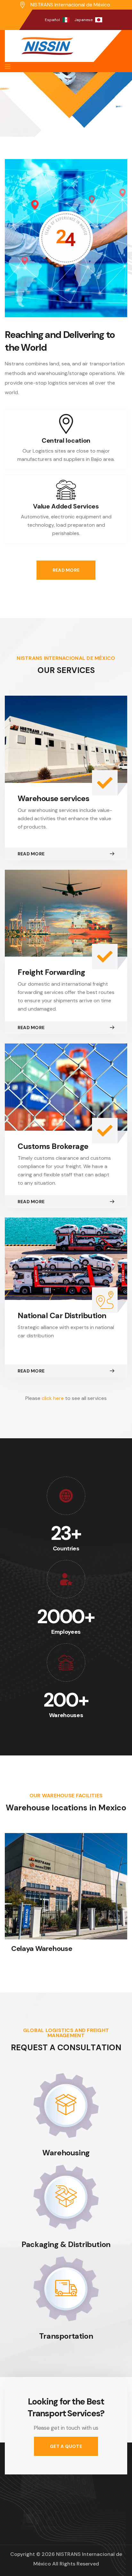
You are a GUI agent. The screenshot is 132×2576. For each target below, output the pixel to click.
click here (53, 1398)
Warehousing (66, 2153)
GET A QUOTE (66, 2446)
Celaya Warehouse (42, 1949)
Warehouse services (53, 798)
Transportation (66, 2336)
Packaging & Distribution (66, 2244)
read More (31, 854)
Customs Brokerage (53, 1146)
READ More (66, 570)
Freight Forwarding (51, 972)
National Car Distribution (62, 1315)
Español (52, 20)
